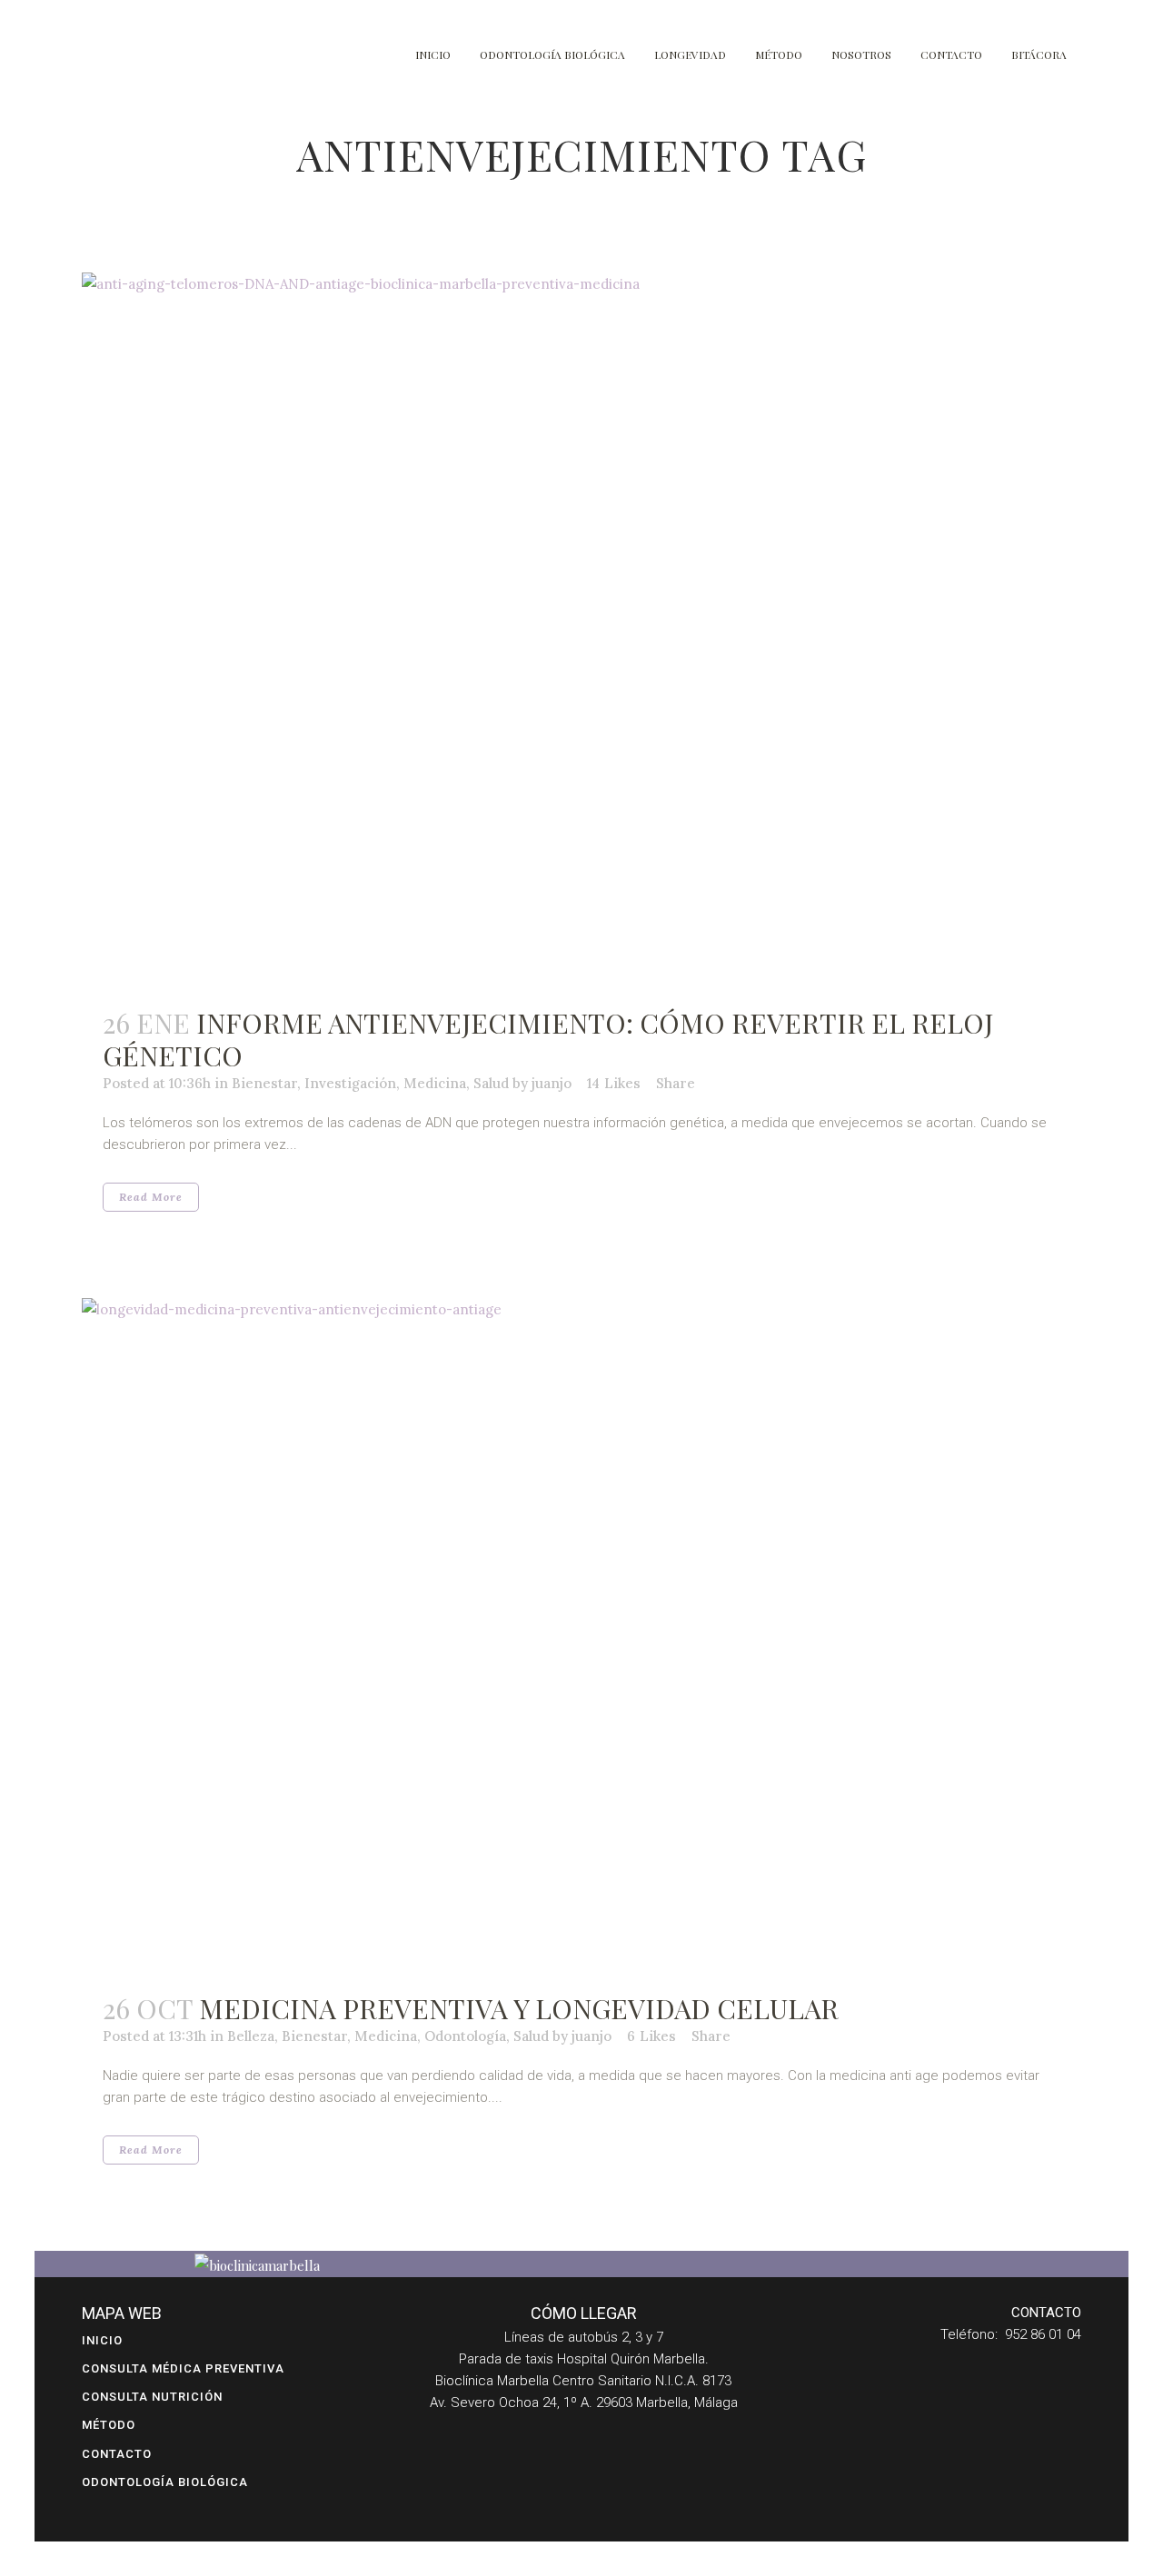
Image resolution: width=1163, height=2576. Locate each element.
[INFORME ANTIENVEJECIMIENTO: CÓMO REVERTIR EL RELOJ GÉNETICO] (581, 629)
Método (109, 2425)
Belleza (251, 2036)
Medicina (435, 1083)
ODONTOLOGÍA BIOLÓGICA (165, 2482)
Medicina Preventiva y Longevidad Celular (519, 2008)
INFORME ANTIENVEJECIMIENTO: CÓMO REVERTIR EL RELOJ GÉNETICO (548, 1039)
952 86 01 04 (1043, 2334)
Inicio (102, 2340)
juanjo (552, 1083)
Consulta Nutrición (152, 2397)
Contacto (117, 2454)
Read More (151, 1197)
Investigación (350, 1083)
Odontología (465, 2036)
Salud (491, 1083)
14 (614, 1084)
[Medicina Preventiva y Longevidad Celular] (581, 1635)
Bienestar (264, 1083)
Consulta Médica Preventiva (183, 2368)
